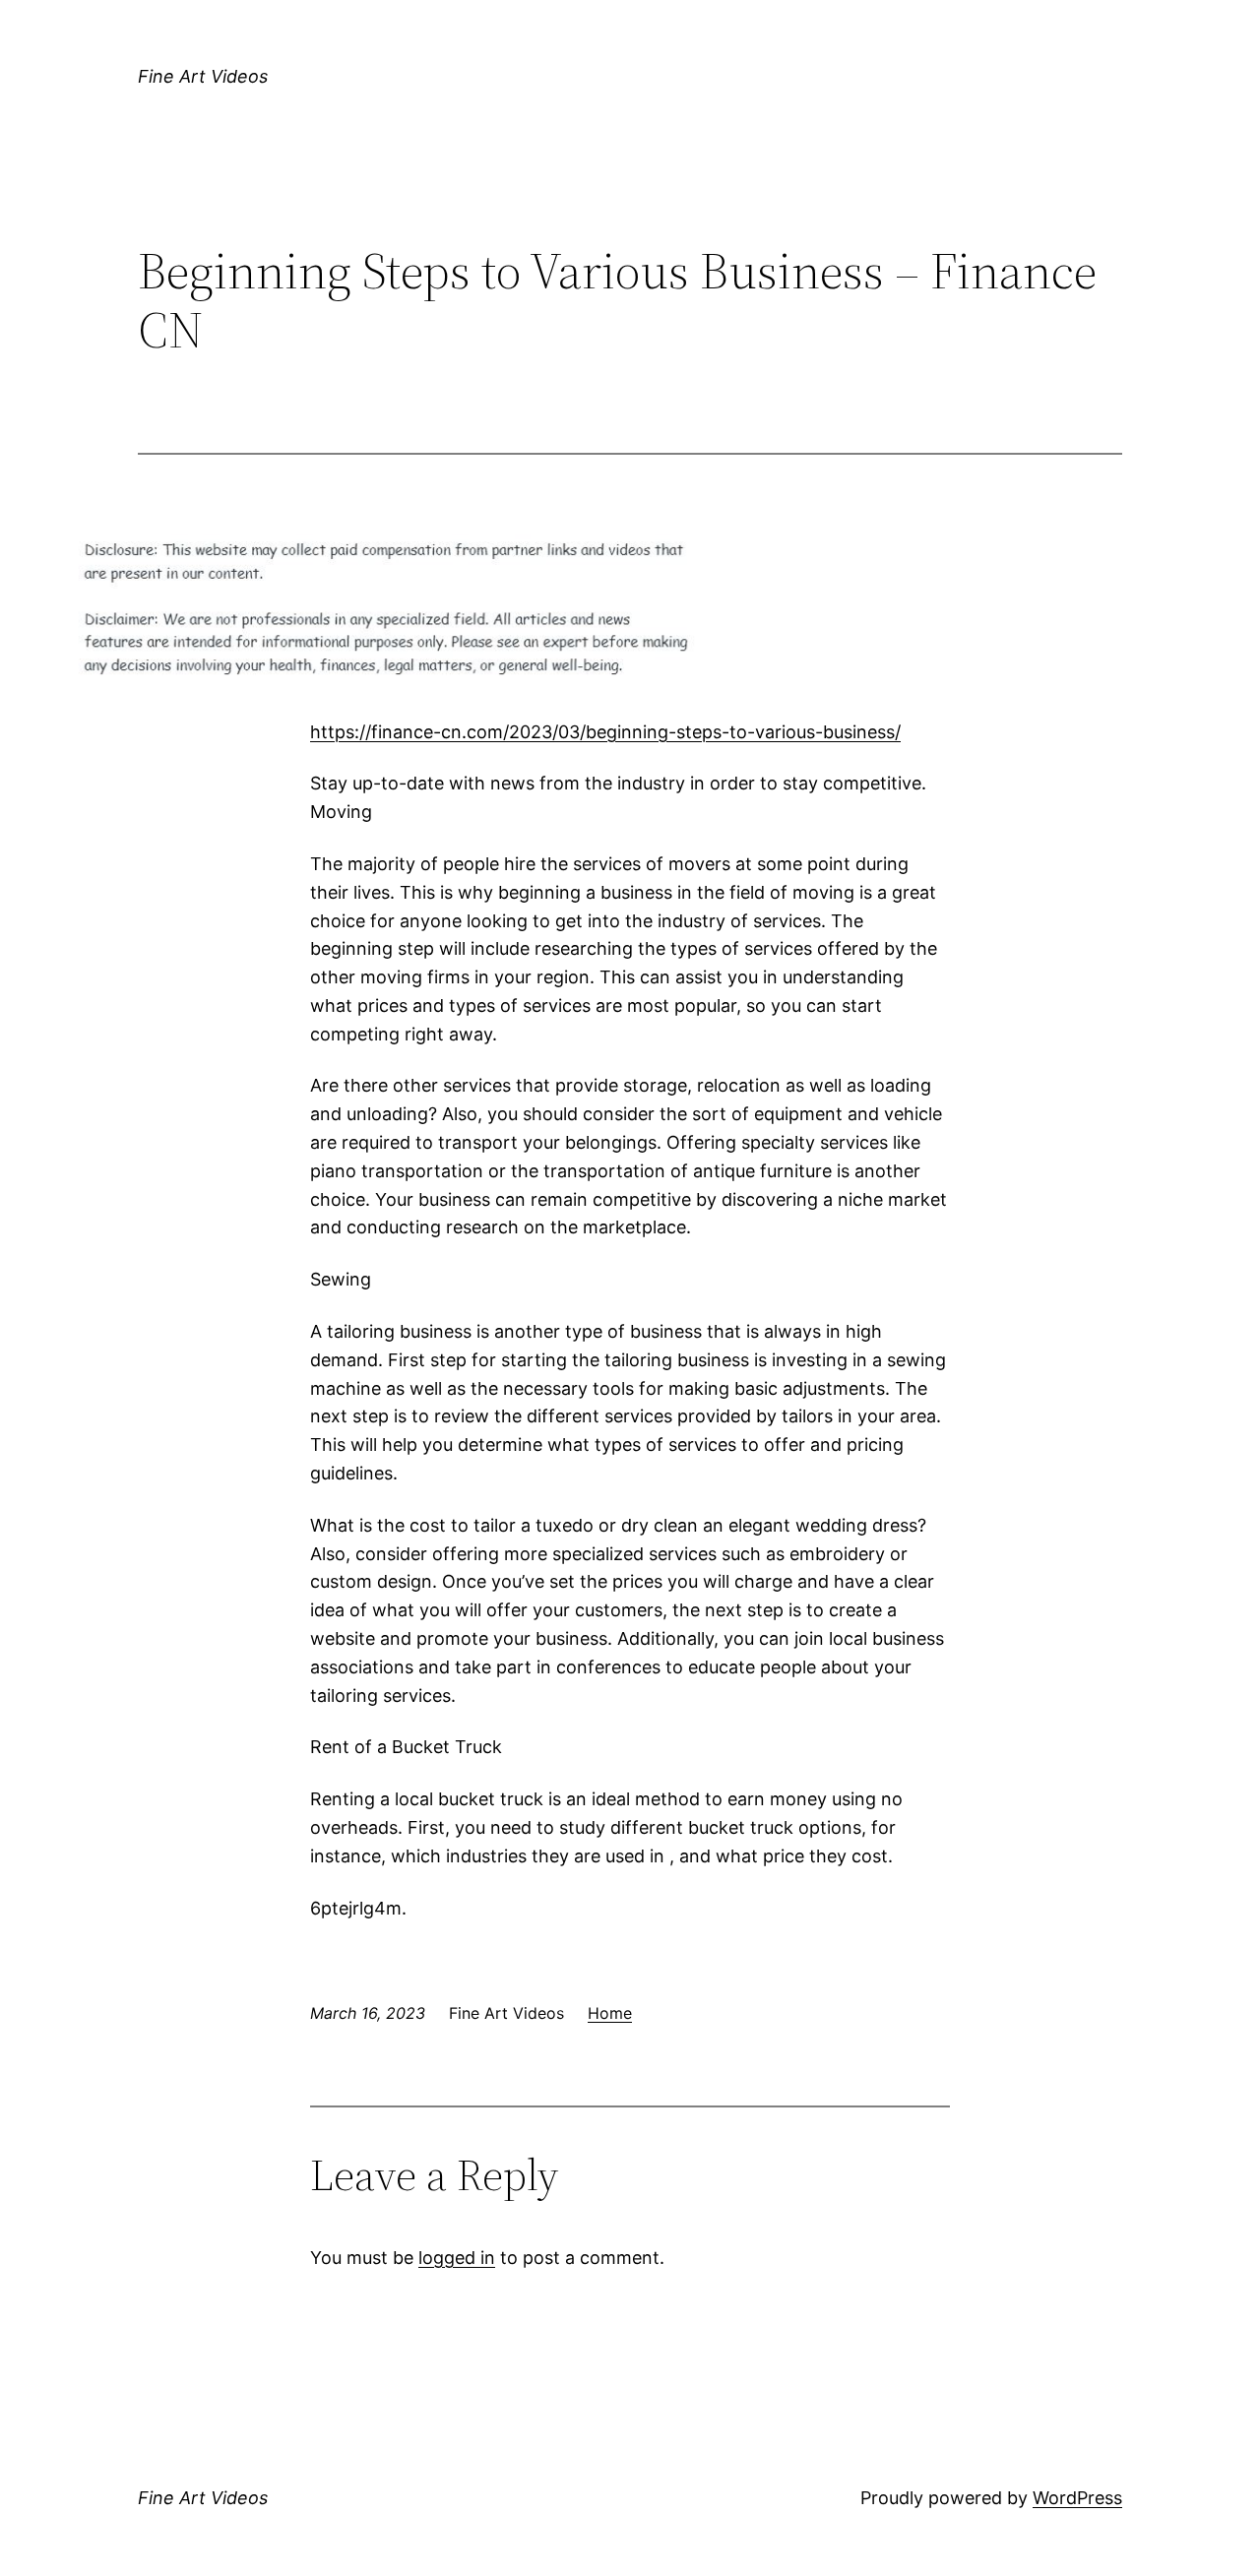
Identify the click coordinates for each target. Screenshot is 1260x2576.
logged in (457, 2258)
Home (610, 2013)
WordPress (1077, 2498)
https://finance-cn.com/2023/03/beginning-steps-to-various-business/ (605, 732)
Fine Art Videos (203, 76)
